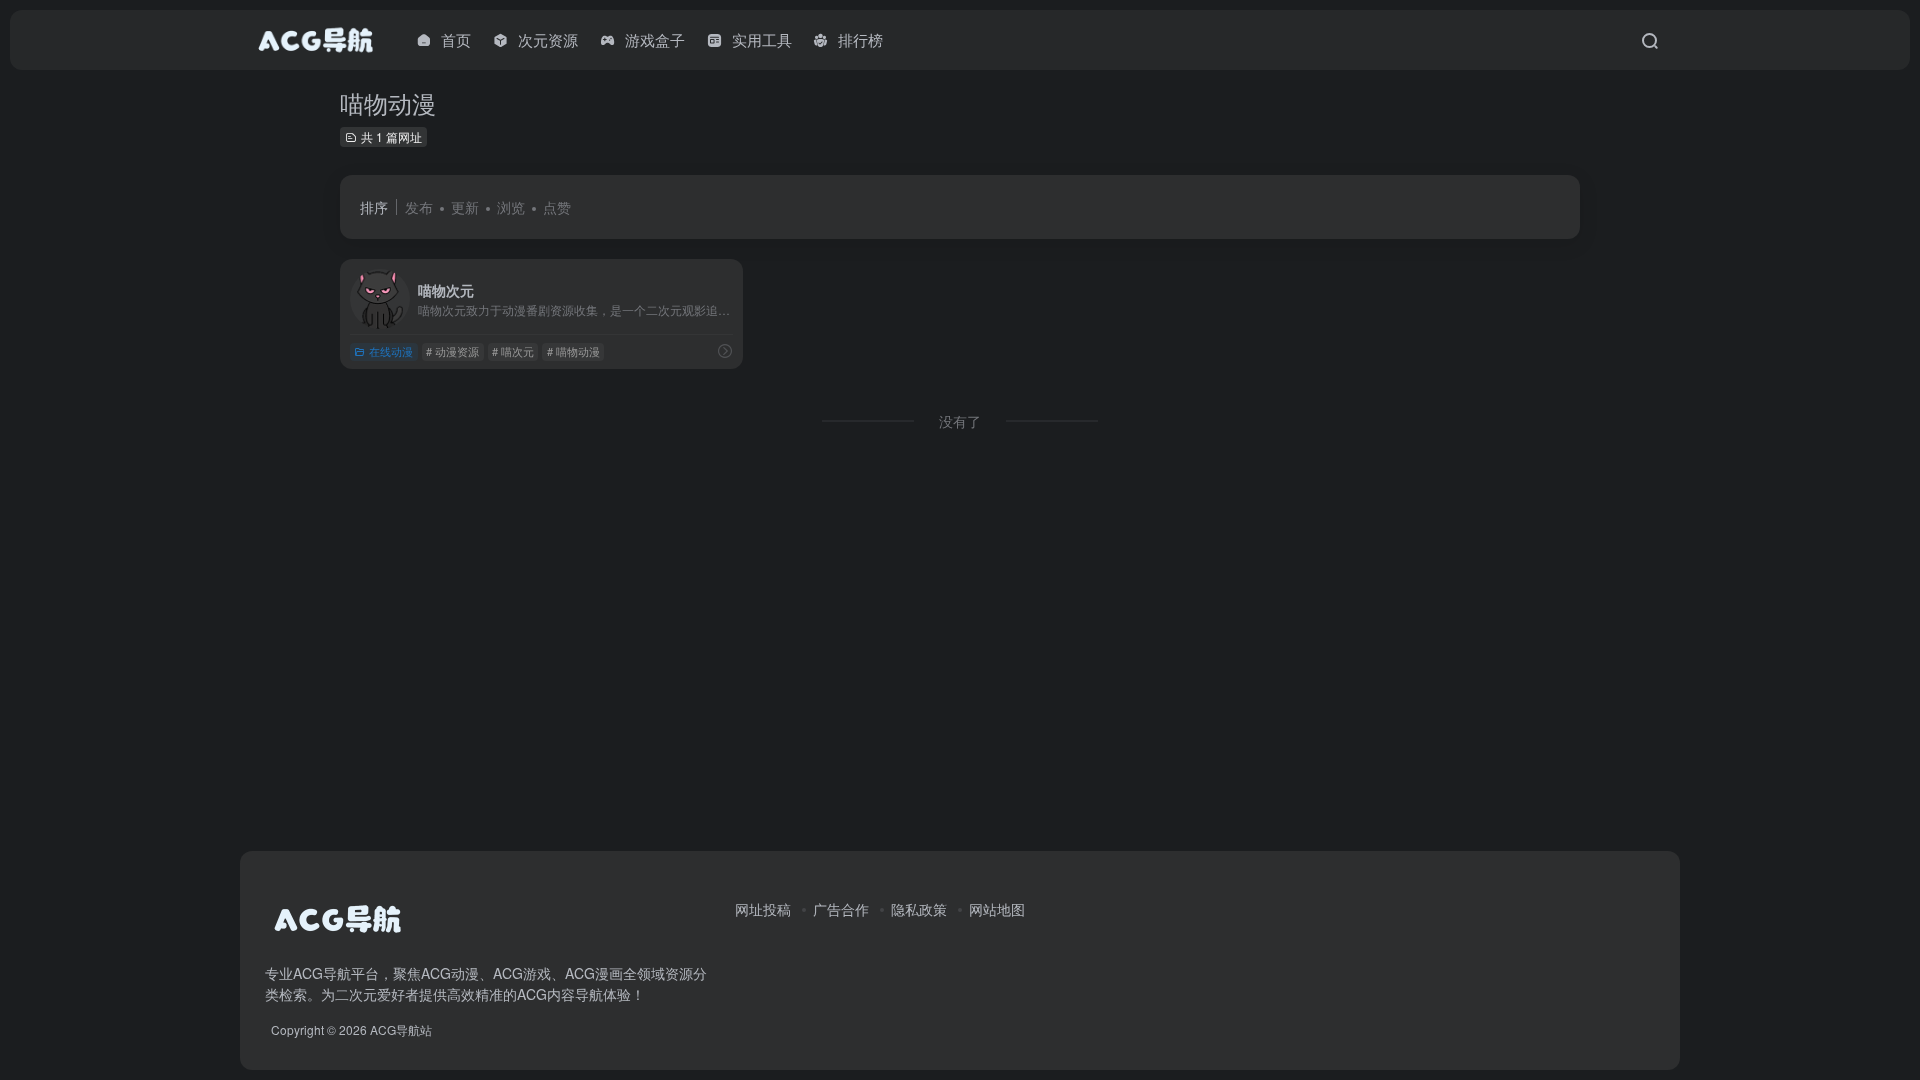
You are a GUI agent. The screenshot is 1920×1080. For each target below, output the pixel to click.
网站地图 (997, 909)
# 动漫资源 (452, 351)
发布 (419, 207)
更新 (465, 207)
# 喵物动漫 (573, 351)
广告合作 (841, 909)
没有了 (960, 421)
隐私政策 (919, 909)
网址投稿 (763, 909)
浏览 (511, 207)
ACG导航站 (401, 1029)
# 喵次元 (513, 351)
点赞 (557, 207)
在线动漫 (391, 351)
